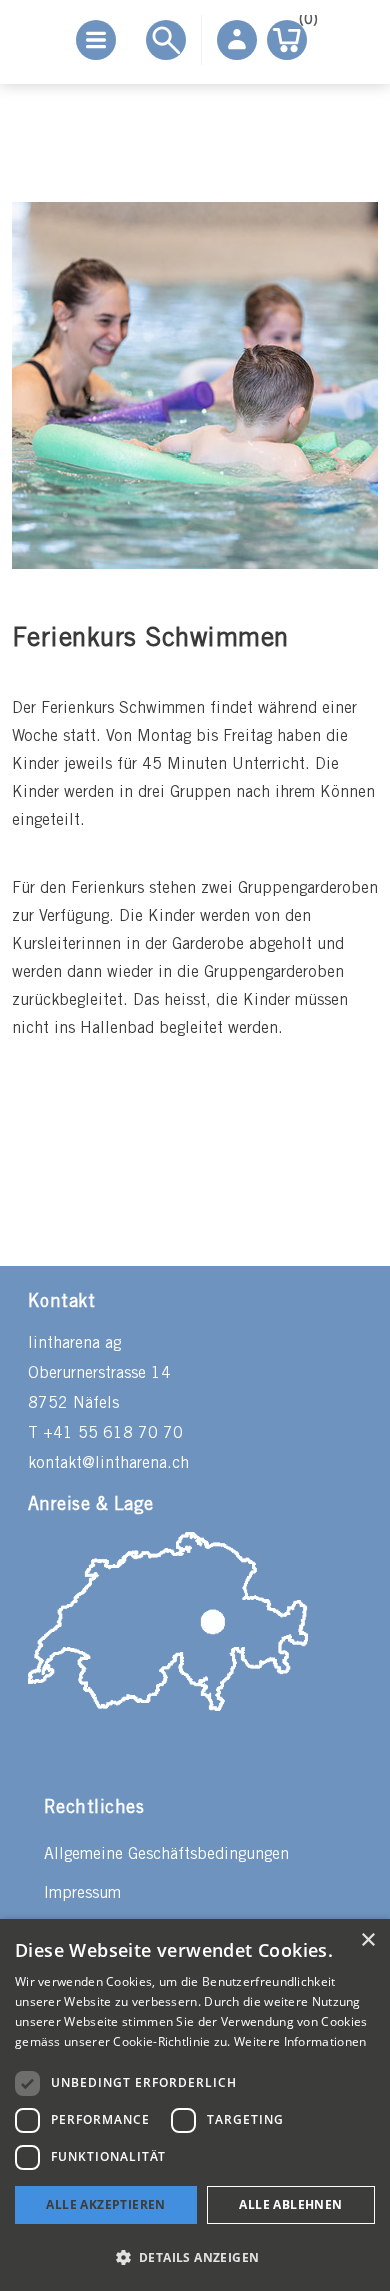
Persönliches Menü (237, 40)
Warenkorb (303, 23)
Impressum (82, 1893)
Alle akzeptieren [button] (105, 2204)
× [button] (367, 1940)
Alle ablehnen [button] (290, 2204)
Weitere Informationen (300, 2041)
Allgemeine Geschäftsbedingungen (166, 1854)
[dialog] (195, 2105)
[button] (195, 2256)
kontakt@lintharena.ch (108, 1463)
